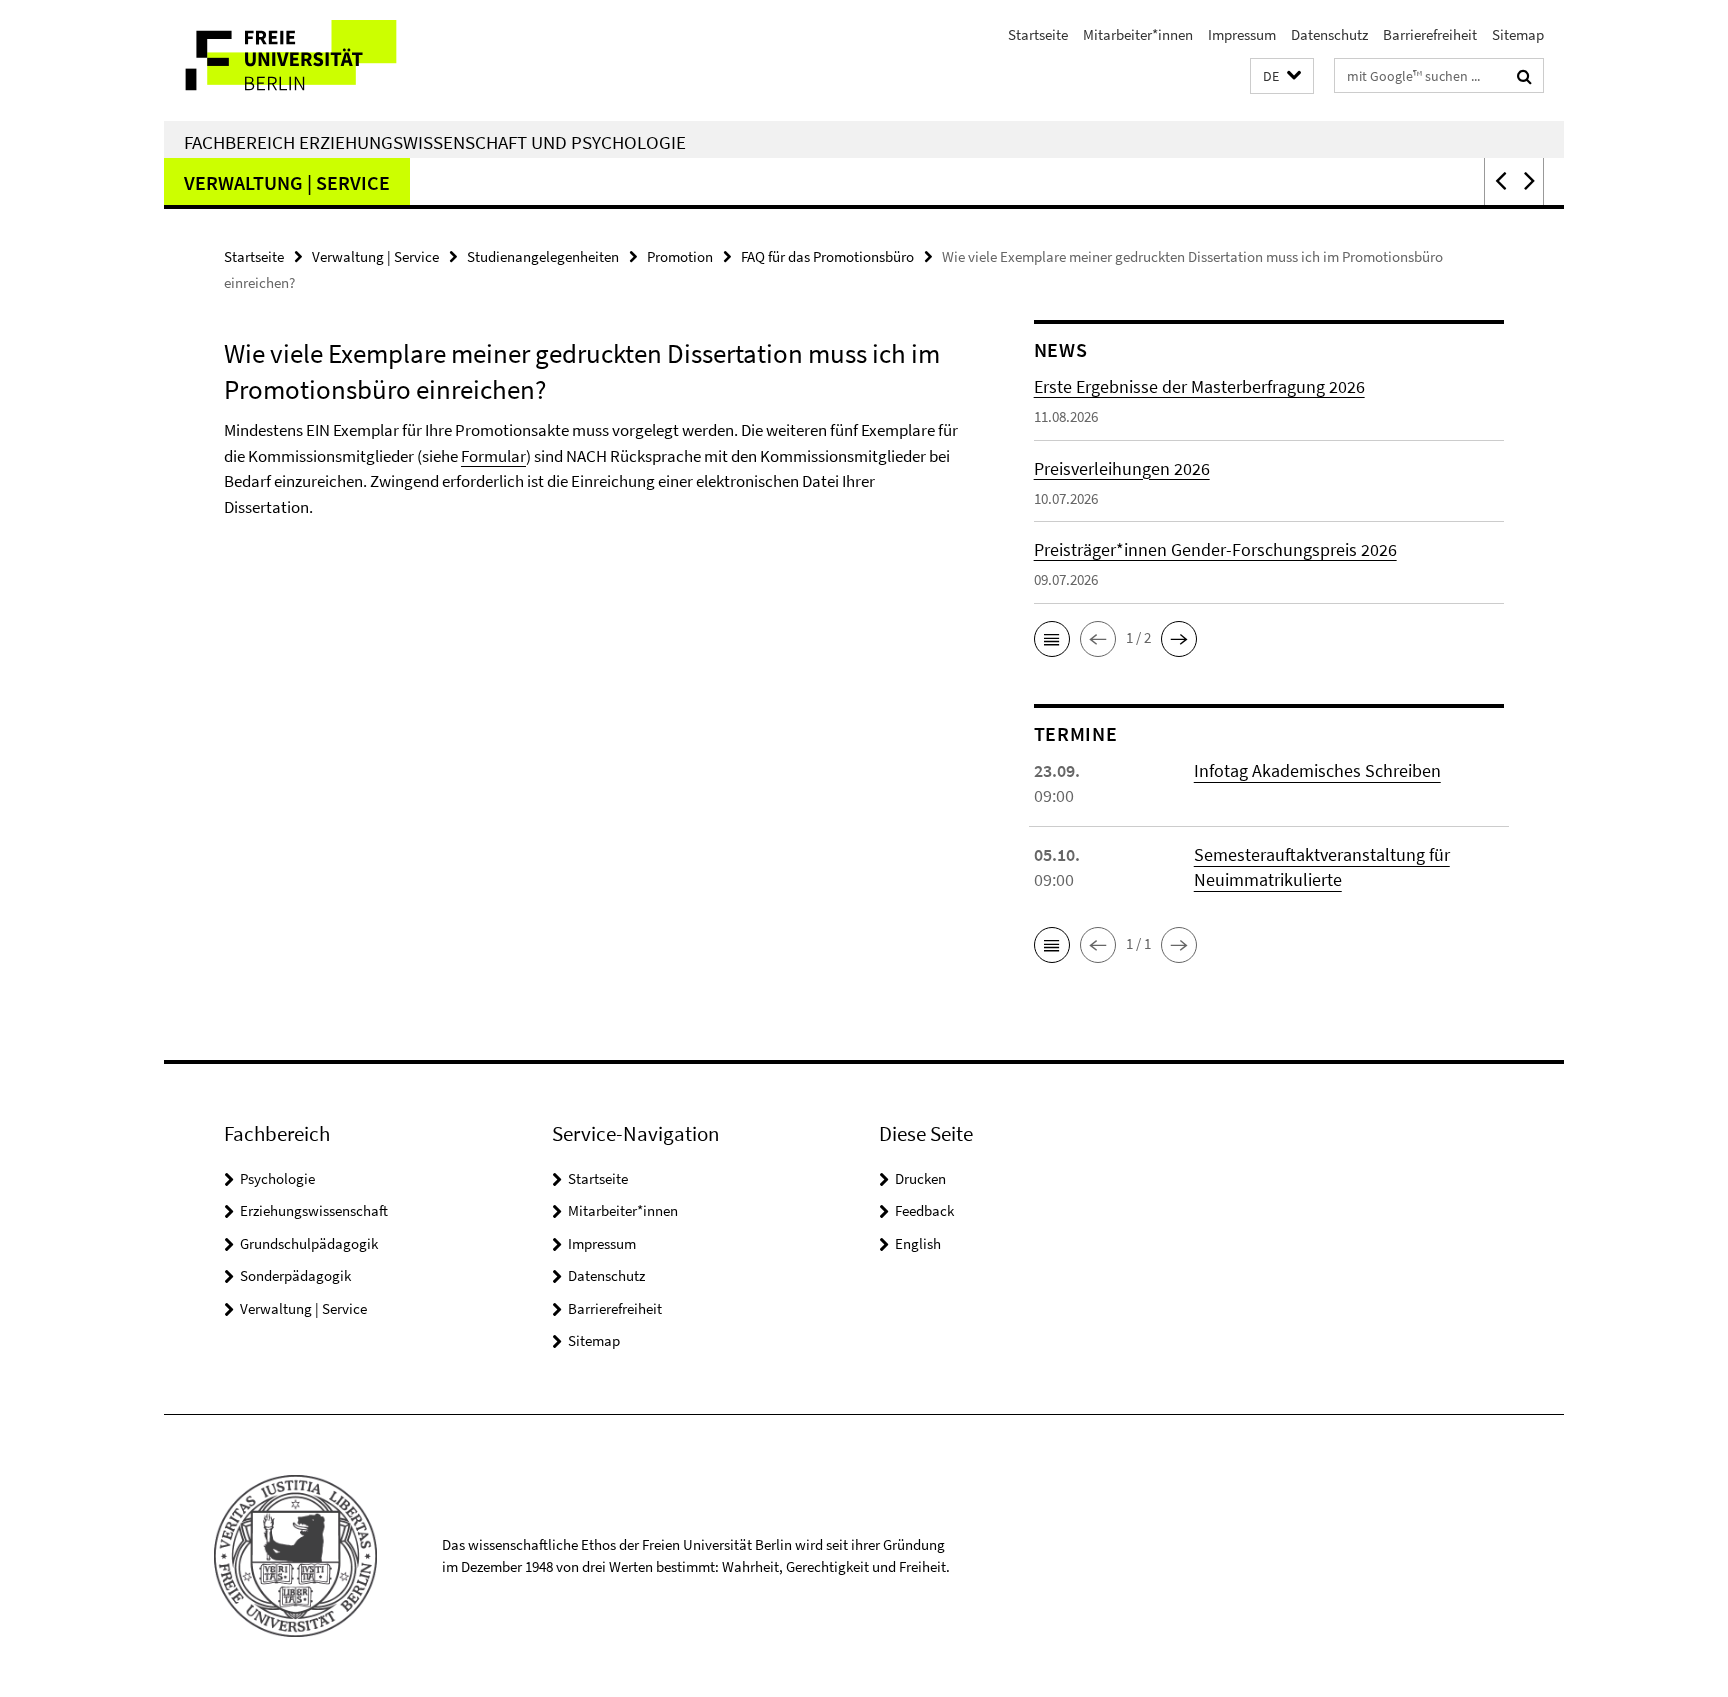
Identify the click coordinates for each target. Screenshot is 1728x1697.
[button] (1282, 76)
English (918, 1243)
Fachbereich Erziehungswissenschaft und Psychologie (435, 142)
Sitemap (1518, 34)
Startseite (1038, 34)
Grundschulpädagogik (309, 1243)
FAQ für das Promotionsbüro (827, 256)
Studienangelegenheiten (543, 256)
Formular (493, 456)
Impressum (1242, 34)
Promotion (680, 256)
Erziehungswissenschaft (314, 1210)
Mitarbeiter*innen (1138, 34)
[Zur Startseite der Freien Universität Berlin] (331, 60)
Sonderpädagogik (295, 1275)
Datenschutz (1329, 34)
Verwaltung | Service (287, 182)
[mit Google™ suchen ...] (1524, 76)
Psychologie (277, 1178)
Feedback (924, 1210)
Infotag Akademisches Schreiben (1317, 770)
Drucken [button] (920, 1178)
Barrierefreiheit (1430, 34)
